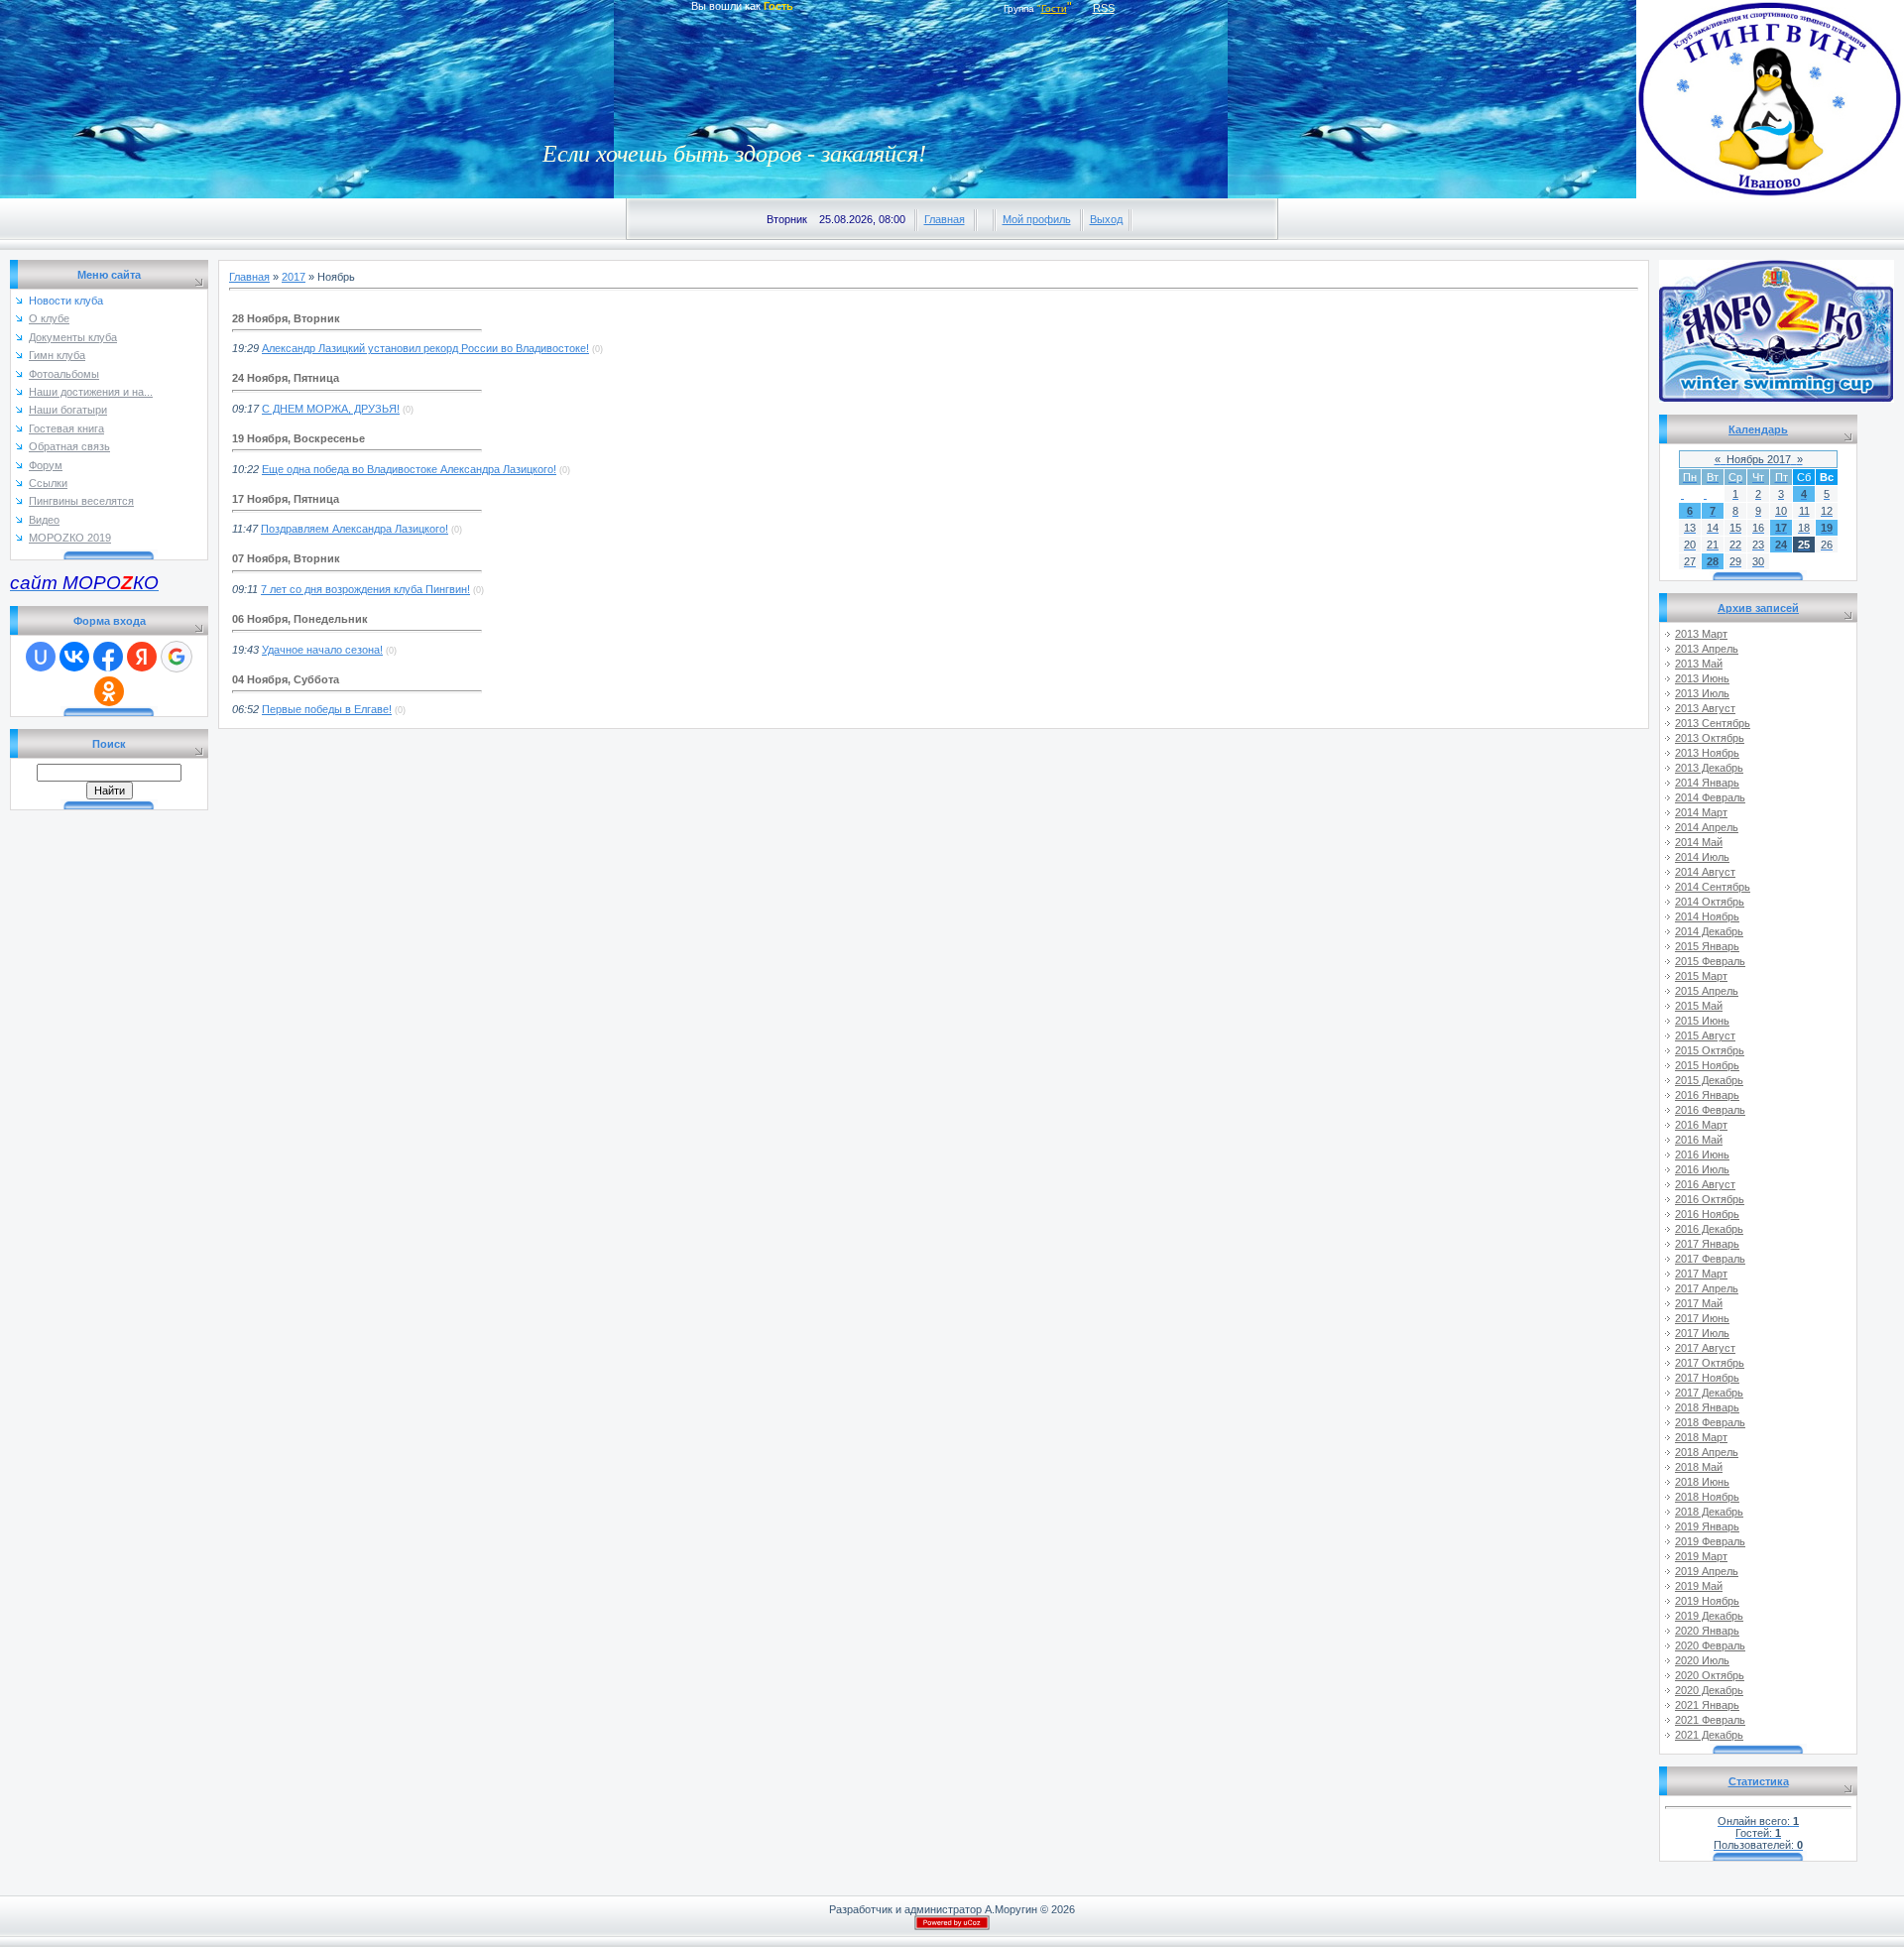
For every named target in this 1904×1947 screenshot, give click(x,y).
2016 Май (1699, 1140)
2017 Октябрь (1710, 1363)
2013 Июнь (1702, 678)
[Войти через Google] (177, 657)
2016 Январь (1707, 1095)
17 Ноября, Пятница (286, 499)
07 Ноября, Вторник (286, 558)
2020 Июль (1702, 1660)
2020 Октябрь (1710, 1675)
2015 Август (1705, 1035)
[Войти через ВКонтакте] (74, 657)
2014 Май (1699, 842)
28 (1713, 561)
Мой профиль (1037, 219)
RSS (1104, 8)
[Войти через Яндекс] (142, 657)
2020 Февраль (1710, 1645)
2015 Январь (1707, 946)
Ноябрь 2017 (1759, 459)
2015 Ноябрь (1707, 1065)
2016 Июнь (1702, 1155)
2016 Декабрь (1709, 1229)
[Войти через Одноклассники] (109, 691)
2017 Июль (1702, 1333)
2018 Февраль (1710, 1422)
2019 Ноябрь (1707, 1601)
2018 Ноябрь (1707, 1497)
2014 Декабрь (1709, 931)
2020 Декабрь (1709, 1690)
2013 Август (1705, 708)
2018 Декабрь (1709, 1512)
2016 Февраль (1710, 1110)
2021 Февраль (1710, 1720)
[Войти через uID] (41, 657)
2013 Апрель (1707, 649)
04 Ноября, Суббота (286, 679)
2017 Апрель (1707, 1288)
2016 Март (1701, 1125)
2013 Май (1699, 664)
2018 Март (1701, 1437)
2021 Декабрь (1709, 1735)
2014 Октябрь (1710, 902)
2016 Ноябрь (1707, 1214)
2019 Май (1699, 1586)
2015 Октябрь (1710, 1050)
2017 (294, 277)
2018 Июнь (1702, 1482)
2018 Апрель (1707, 1452)
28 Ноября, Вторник (286, 318)
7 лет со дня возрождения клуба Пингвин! (365, 589)
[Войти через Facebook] (108, 657)
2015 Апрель (1707, 991)
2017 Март (1701, 1274)
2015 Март (1701, 976)
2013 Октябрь (1710, 738)
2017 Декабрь (1709, 1393)
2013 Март (1701, 634)
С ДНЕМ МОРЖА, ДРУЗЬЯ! (331, 409)
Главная (945, 219)
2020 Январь (1707, 1631)
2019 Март (1701, 1556)
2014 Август (1705, 872)
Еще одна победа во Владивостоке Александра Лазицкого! (409, 469)
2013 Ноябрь (1707, 753)
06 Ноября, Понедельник (300, 619)
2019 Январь (1707, 1526)
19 (1827, 528)
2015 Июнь (1702, 1021)
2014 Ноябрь (1707, 916)
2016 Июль (1702, 1169)
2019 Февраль (1710, 1541)
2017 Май (1699, 1303)
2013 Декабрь (1709, 768)
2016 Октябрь (1710, 1199)
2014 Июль (1702, 857)
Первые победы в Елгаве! (327, 709)
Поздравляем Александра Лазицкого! (355, 529)
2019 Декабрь (1709, 1616)
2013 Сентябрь (1713, 723)
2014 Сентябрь (1713, 887)
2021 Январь (1707, 1705)
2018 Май (1699, 1467)
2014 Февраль (1710, 797)
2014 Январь (1707, 783)
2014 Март (1701, 812)
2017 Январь (1707, 1244)
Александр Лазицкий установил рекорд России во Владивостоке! (425, 348)
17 (1781, 528)
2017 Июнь (1702, 1318)
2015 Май (1699, 1006)
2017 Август (1705, 1348)
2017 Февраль (1710, 1259)
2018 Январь (1707, 1407)
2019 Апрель (1707, 1571)
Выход (1106, 219)
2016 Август (1705, 1184)
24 (1781, 545)
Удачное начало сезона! (322, 650)
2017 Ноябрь (1707, 1378)
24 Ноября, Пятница (286, 378)
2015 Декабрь (1709, 1080)
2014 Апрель (1707, 827)
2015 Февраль (1710, 961)
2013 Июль (1702, 693)
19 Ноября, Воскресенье (298, 438)
